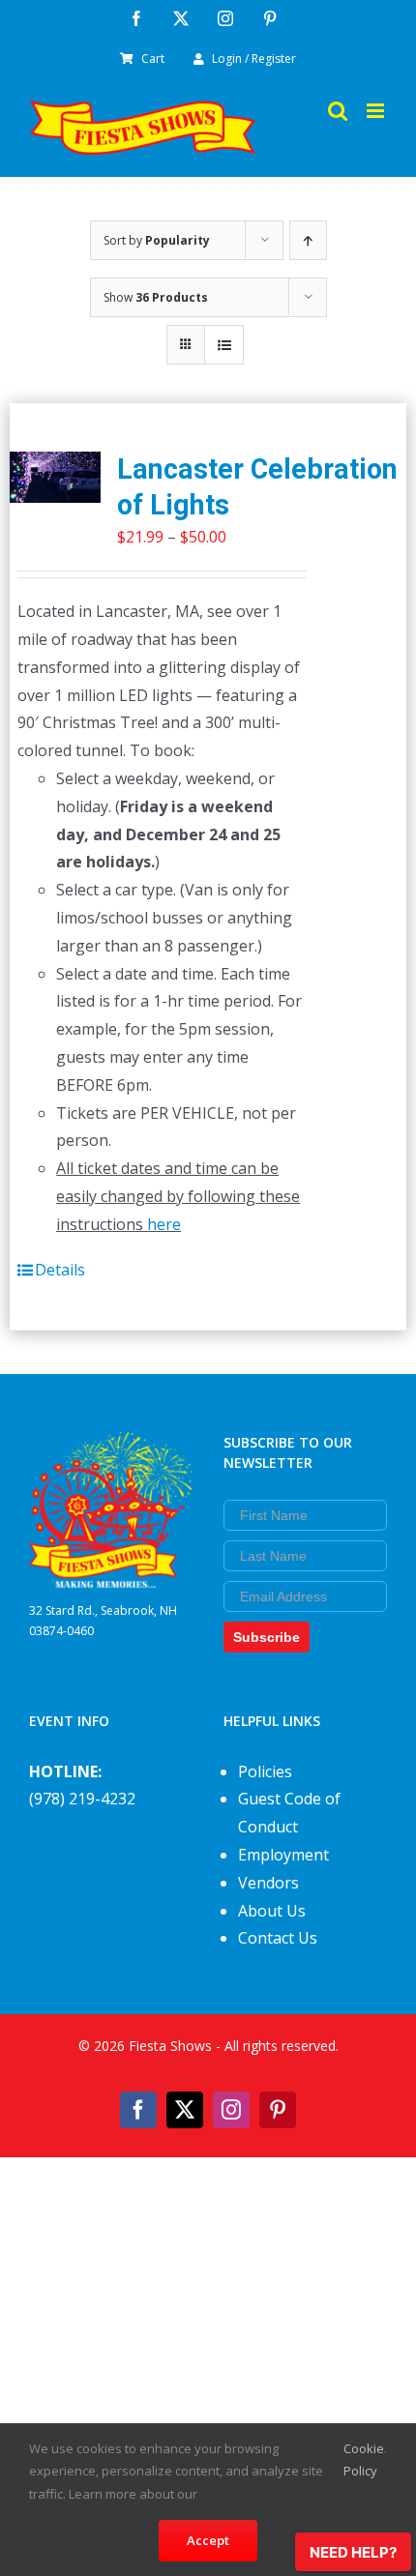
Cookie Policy (364, 2459)
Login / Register (254, 59)
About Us (272, 1911)
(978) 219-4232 (82, 1799)
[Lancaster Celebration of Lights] (55, 477)
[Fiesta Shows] (111, 1446)
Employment (283, 1855)
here (164, 1224)
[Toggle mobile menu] (377, 111)
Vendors (268, 1883)
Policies (265, 1771)
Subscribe (267, 1637)
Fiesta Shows (170, 2046)
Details (60, 1270)
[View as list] (224, 345)
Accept (208, 2540)
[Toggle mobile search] (338, 111)
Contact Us (278, 1938)
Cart (153, 59)
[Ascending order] (308, 240)
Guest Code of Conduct (289, 1813)
